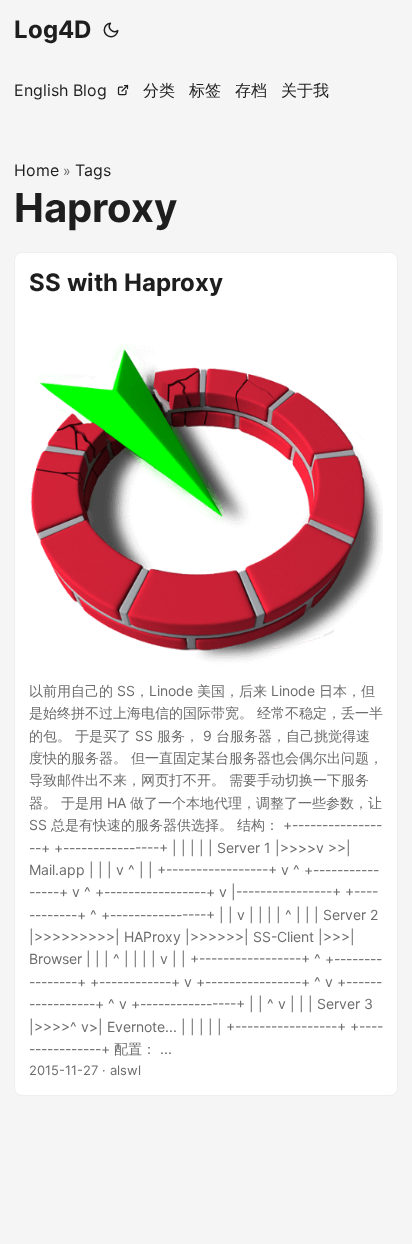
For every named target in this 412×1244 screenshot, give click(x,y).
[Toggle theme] (111, 30)
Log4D (52, 29)
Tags (93, 170)
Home (36, 170)
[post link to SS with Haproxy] (206, 674)
